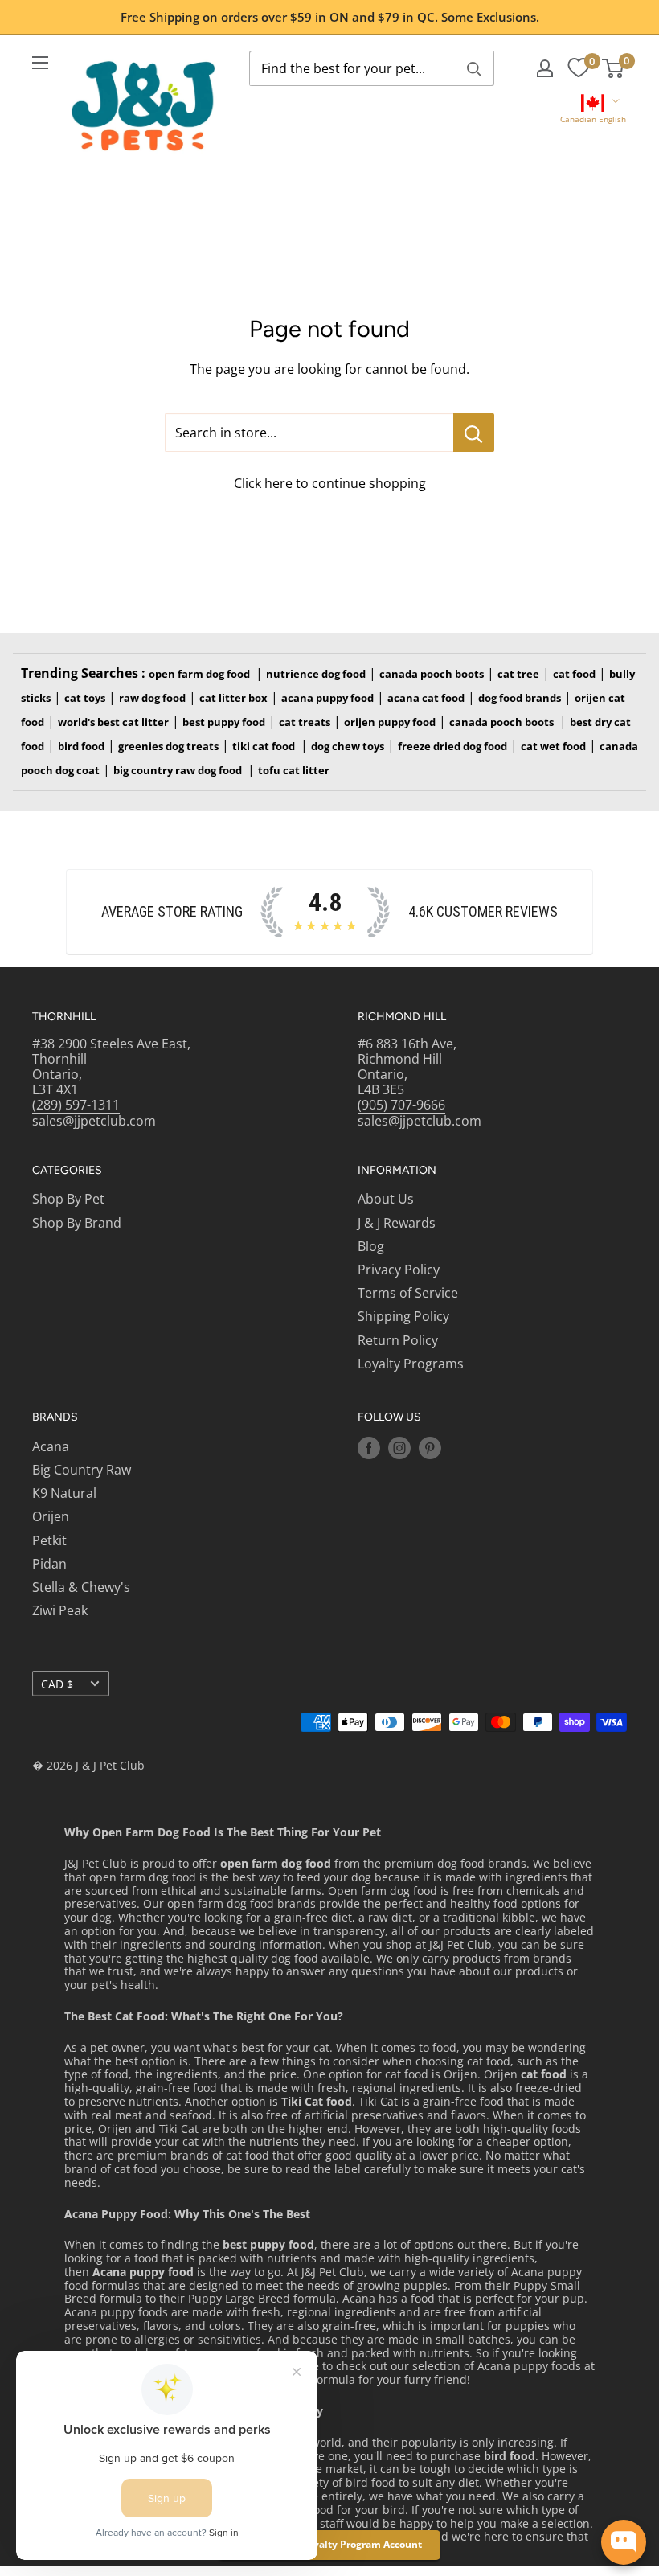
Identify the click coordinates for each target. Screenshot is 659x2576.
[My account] (545, 68)
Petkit (49, 1540)
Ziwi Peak (60, 1610)
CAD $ (57, 1684)
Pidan (49, 1564)
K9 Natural (64, 1493)
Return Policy (398, 1340)
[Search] (474, 68)
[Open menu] (40, 63)
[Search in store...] (474, 433)
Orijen (51, 1516)
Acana (51, 1446)
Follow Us (389, 1417)
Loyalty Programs (411, 1364)
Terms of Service (408, 1293)
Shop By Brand (77, 1223)
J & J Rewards (397, 1223)
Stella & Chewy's (81, 1587)
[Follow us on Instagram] (399, 1448)
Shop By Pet (68, 1199)
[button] (593, 111)
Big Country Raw (82, 1470)
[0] (578, 68)
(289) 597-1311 (76, 1105)
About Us (386, 1199)
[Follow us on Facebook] (369, 1448)
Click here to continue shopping (330, 483)
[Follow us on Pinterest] (430, 1448)
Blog (371, 1246)
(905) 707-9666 (401, 1105)
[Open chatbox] (624, 2542)
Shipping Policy (403, 1316)
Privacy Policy (399, 1270)
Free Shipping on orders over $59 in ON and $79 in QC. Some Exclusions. (330, 17)
